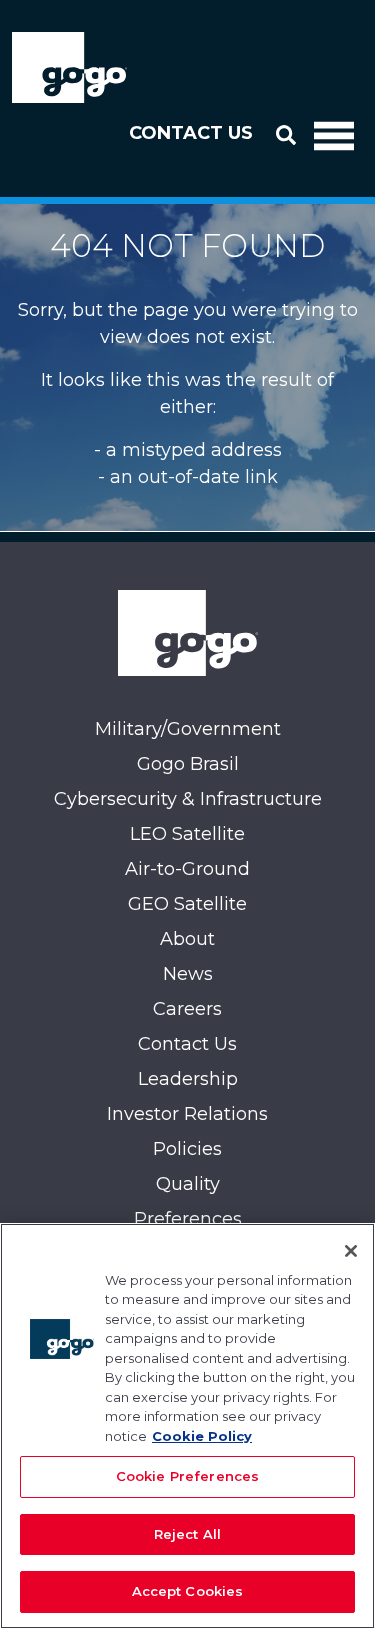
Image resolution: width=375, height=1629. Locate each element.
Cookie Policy (202, 1436)
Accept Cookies (188, 1591)
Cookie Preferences (187, 1476)
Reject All (187, 1534)
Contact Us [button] (191, 133)
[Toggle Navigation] (334, 134)
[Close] (351, 1251)
